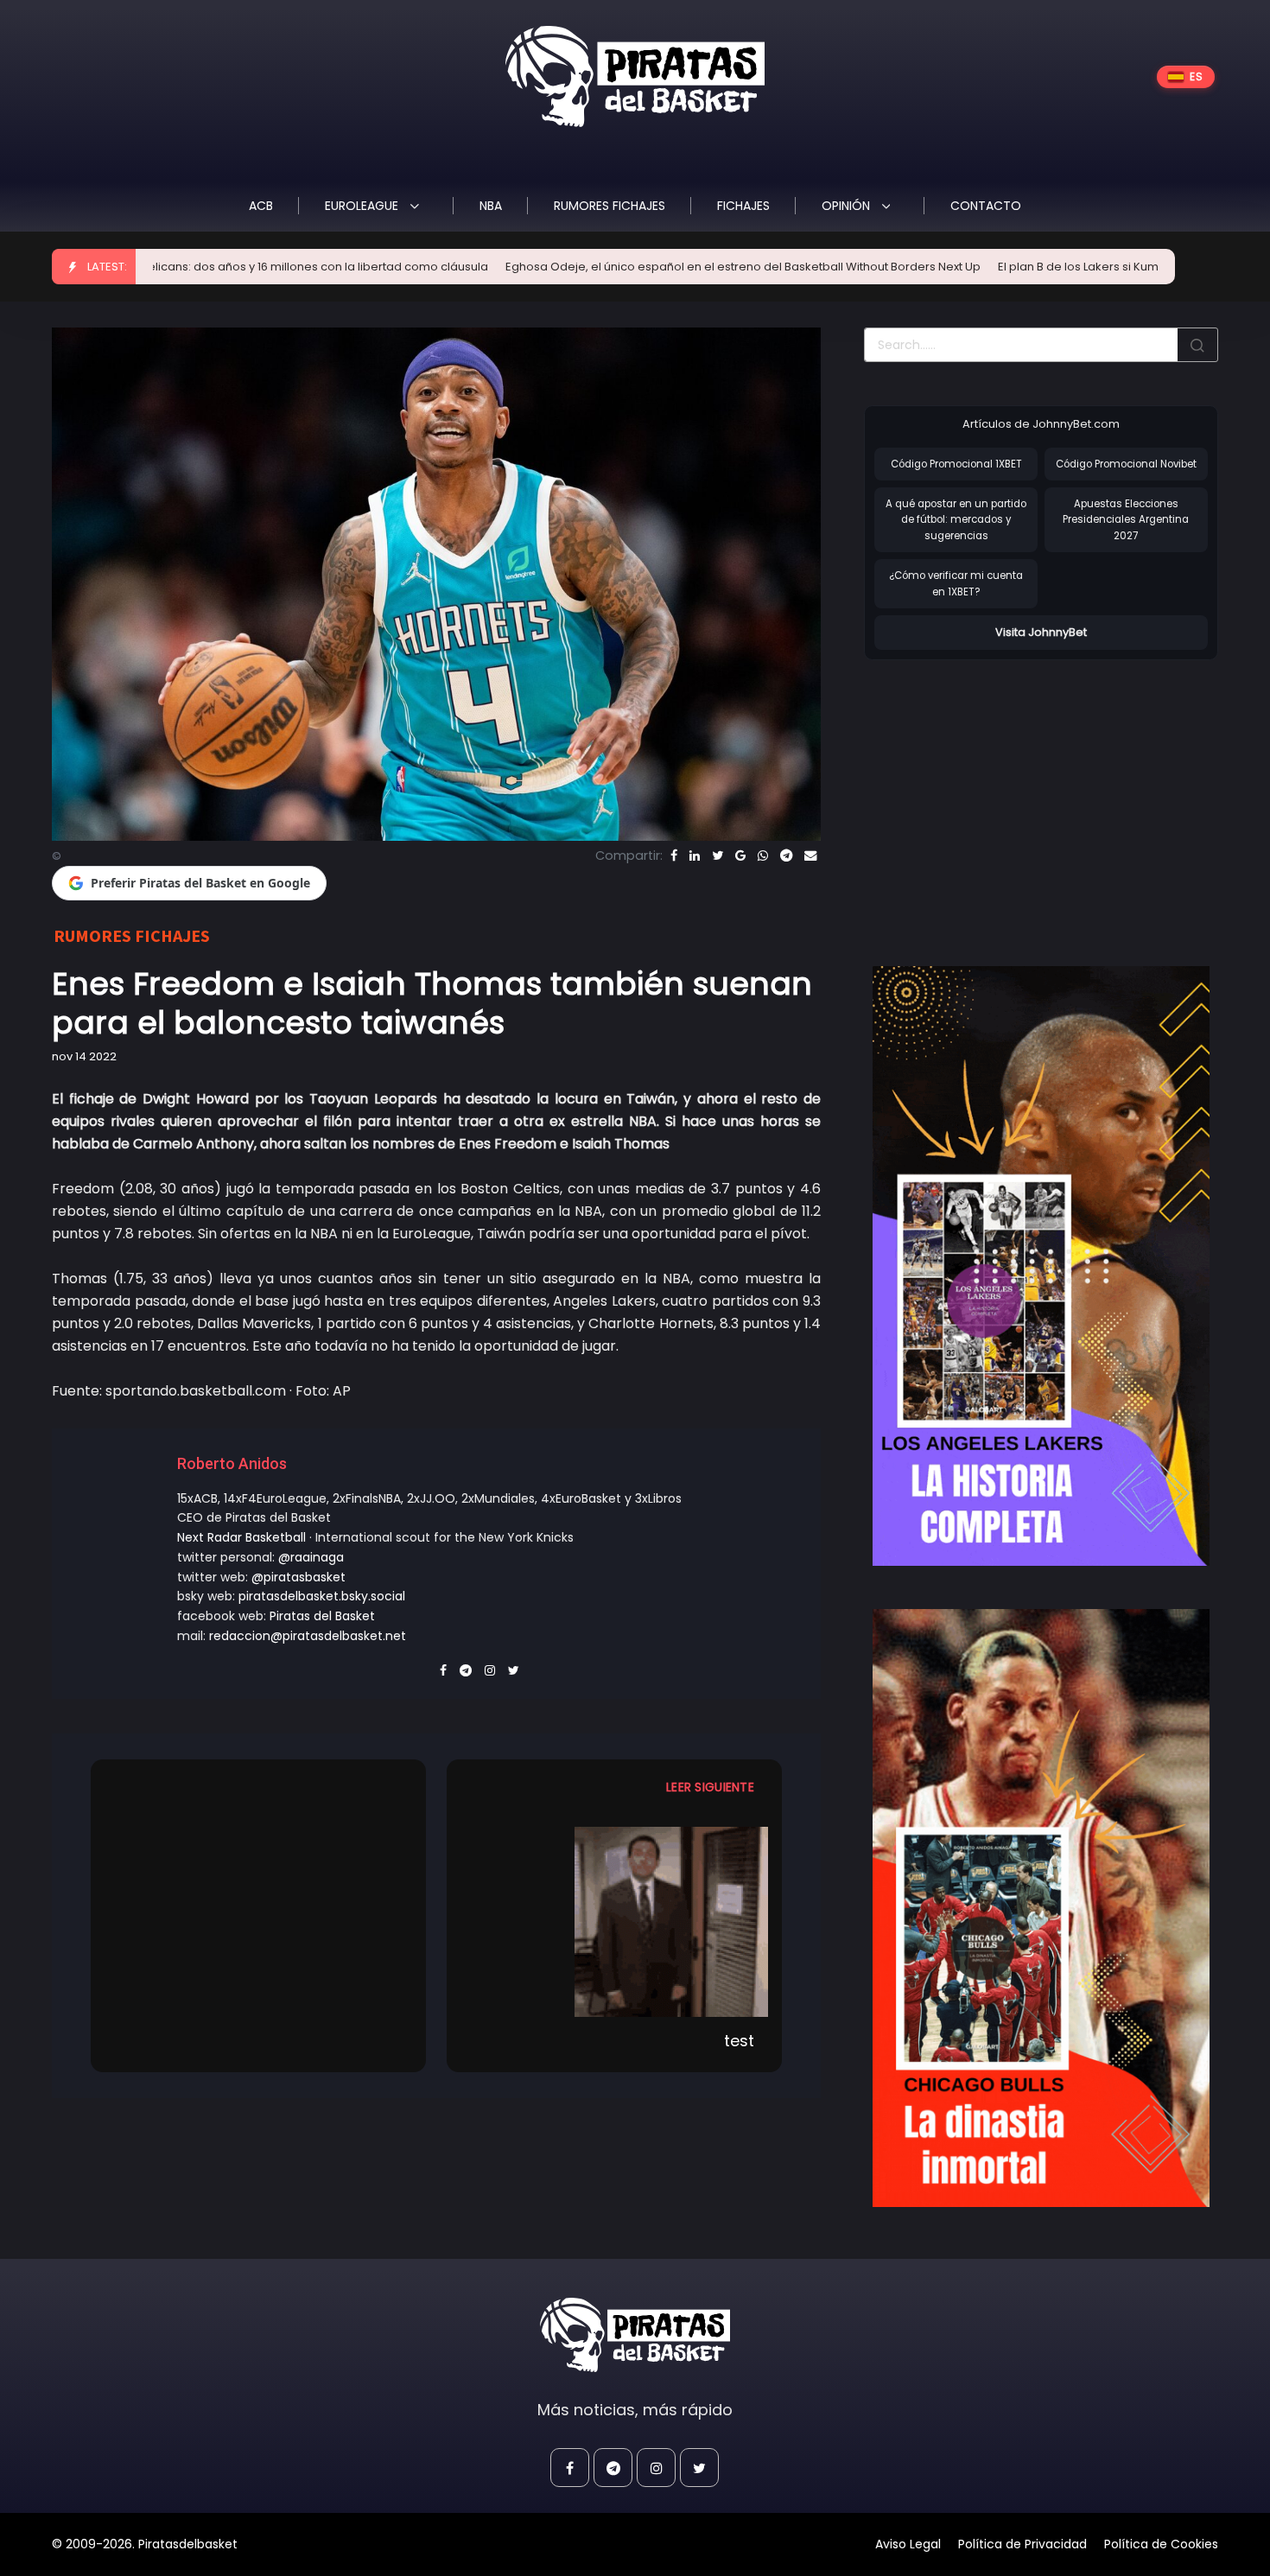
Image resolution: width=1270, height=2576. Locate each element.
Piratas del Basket (322, 1616)
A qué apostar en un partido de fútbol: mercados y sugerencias (956, 520)
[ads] (1041, 1266)
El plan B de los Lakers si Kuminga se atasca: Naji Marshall (1025, 267)
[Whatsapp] (763, 855)
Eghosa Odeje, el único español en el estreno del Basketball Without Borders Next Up (610, 267)
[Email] (810, 855)
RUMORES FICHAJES (610, 206)
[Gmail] (740, 855)
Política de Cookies (1161, 2544)
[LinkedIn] (695, 855)
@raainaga (311, 1557)
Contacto (986, 206)
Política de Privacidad (1022, 2544)
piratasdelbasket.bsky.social (322, 1596)
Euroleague (363, 206)
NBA (491, 206)
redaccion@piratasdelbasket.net (308, 1636)
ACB (261, 206)
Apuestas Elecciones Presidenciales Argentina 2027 (1126, 520)
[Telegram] (786, 855)
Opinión (848, 206)
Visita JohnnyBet (1041, 632)
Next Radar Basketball (241, 1537)
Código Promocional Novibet (1126, 464)
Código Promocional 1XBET (956, 464)
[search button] (1197, 345)
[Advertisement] (1009, 795)
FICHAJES (743, 206)
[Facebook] (674, 855)
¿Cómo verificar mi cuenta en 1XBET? (956, 584)
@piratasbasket (298, 1577)
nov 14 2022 (84, 1056)
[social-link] (570, 2468)
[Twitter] (718, 855)
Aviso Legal (908, 2544)
